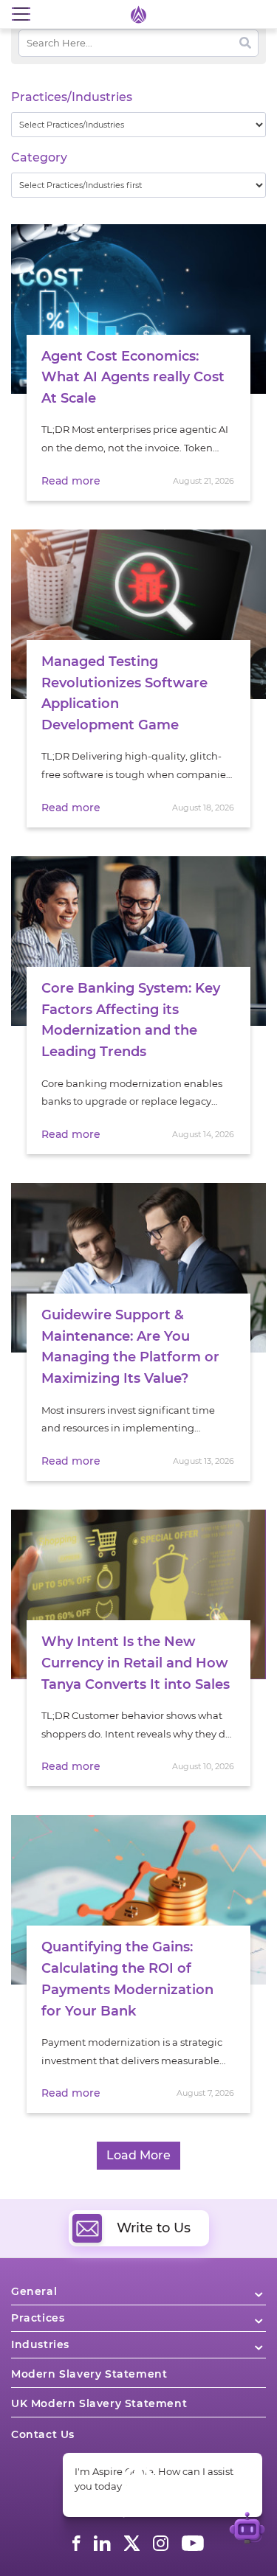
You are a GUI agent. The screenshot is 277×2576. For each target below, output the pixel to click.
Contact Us (43, 2434)
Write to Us (154, 2228)
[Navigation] (21, 14)
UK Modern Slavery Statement (99, 2403)
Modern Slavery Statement (89, 2374)
